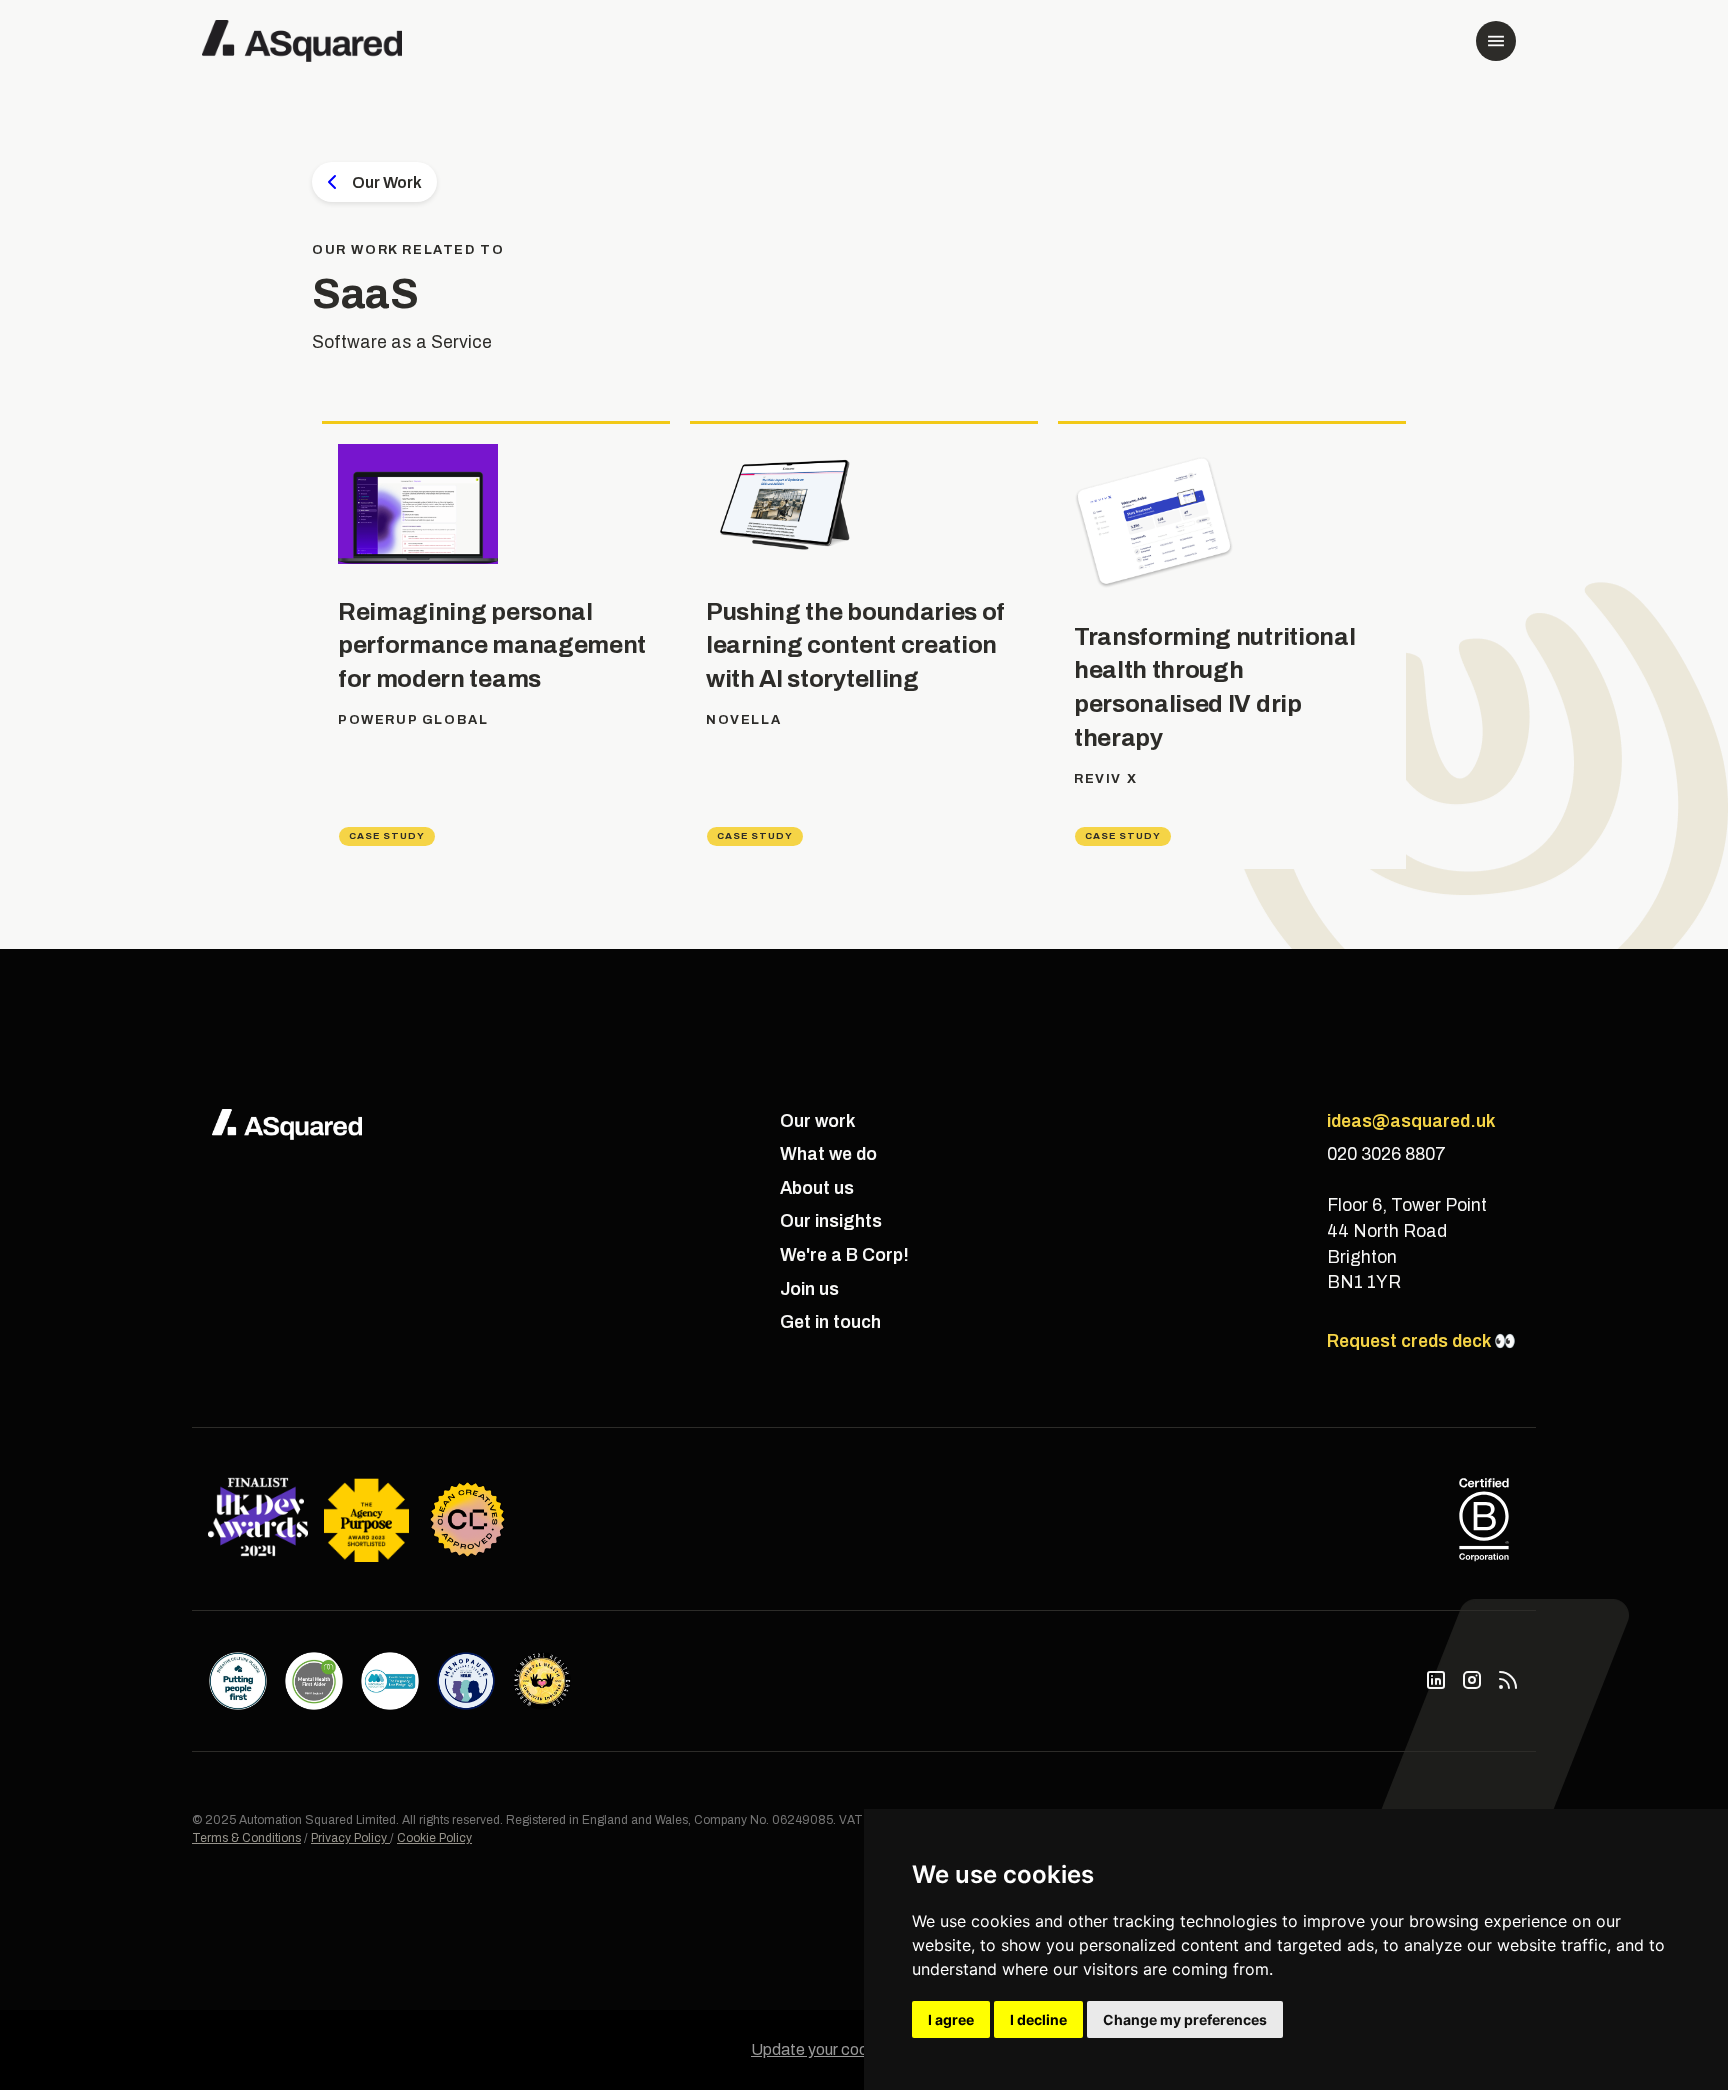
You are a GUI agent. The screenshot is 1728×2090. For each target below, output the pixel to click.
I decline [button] (1038, 2019)
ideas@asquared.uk (1411, 1121)
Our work (817, 1121)
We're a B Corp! (844, 1255)
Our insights (831, 1221)
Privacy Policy (350, 1838)
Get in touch (830, 1322)
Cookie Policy (434, 1838)
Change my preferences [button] (1185, 2019)
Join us (809, 1289)
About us (817, 1188)
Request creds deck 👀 (1421, 1341)
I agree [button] (951, 2019)
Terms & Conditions (246, 1838)
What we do (828, 1154)
